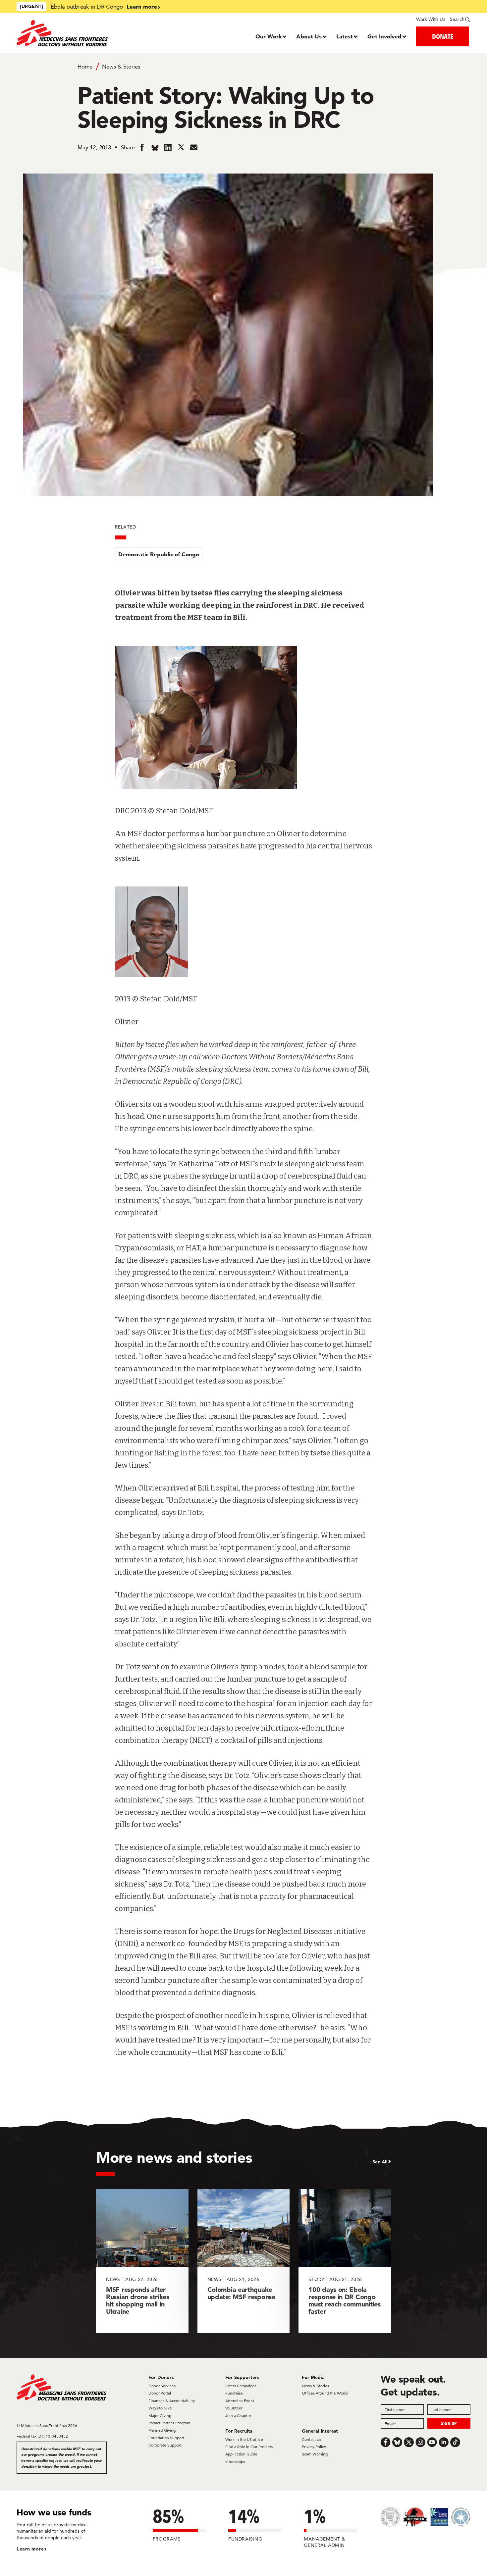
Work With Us (431, 19)
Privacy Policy (314, 2447)
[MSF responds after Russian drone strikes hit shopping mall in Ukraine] (142, 2261)
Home (85, 67)
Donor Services (162, 2386)
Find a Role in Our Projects (249, 2447)
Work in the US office (244, 2439)
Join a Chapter (238, 2416)
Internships (235, 2462)
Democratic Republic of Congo (159, 554)
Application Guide (241, 2454)
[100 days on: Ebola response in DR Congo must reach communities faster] (345, 2261)
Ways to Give (160, 2408)
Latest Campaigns (241, 2386)
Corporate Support (165, 2445)
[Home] (73, 33)
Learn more (142, 6)
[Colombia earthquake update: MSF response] (244, 2261)
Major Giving (160, 2416)
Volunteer (234, 2408)
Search (457, 19)
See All (380, 2162)
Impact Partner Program (169, 2423)
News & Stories (121, 67)
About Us (309, 36)
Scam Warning (315, 2454)
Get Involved (384, 36)
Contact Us (311, 2439)
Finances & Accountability (172, 2401)
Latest (345, 36)
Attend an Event (240, 2401)
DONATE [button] (443, 36)
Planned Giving (162, 2430)
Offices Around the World (325, 2393)
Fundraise (234, 2393)
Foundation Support (166, 2438)
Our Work (269, 36)
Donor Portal (160, 2393)
